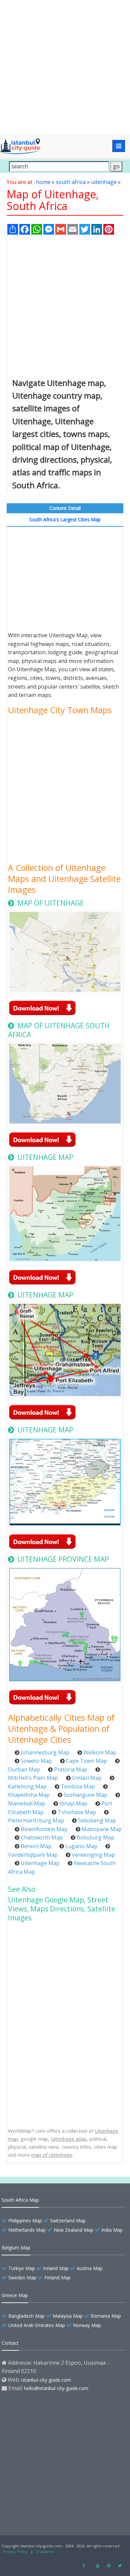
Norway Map (87, 2325)
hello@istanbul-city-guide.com (56, 2388)
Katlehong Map (27, 1786)
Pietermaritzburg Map (36, 1820)
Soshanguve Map (85, 1795)
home (43, 182)
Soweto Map (36, 1761)
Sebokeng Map (97, 1820)
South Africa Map (20, 2200)
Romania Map (106, 2316)
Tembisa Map (78, 1786)
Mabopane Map (102, 1829)
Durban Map (24, 1769)
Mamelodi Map (27, 1803)
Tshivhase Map (77, 1812)
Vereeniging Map (93, 1855)
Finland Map (57, 2278)
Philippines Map (25, 2221)
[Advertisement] (65, 67)
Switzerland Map (68, 2221)
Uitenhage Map (40, 1863)
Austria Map (90, 2268)
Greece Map (15, 2295)
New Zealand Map (73, 2230)
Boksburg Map (95, 1837)
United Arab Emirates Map (37, 2325)
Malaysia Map (68, 2316)
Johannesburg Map (45, 1752)
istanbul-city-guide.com (46, 2380)
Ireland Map (56, 2268)
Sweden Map (22, 2278)
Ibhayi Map (73, 1803)
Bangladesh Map (26, 2316)
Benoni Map (36, 1846)
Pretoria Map (71, 1769)
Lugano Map (81, 1846)
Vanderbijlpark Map (33, 1855)
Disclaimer (45, 2552)
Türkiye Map (22, 2268)
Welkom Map (100, 1752)
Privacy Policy (16, 2552)
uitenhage (104, 182)
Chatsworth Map (42, 1837)
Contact (10, 2343)
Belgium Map (16, 2248)
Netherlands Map (27, 2230)
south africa (71, 182)
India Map (112, 2230)
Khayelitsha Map (29, 1795)
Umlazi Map (87, 1778)
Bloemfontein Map (44, 1829)
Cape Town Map (86, 1761)
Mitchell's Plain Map (33, 1778)
